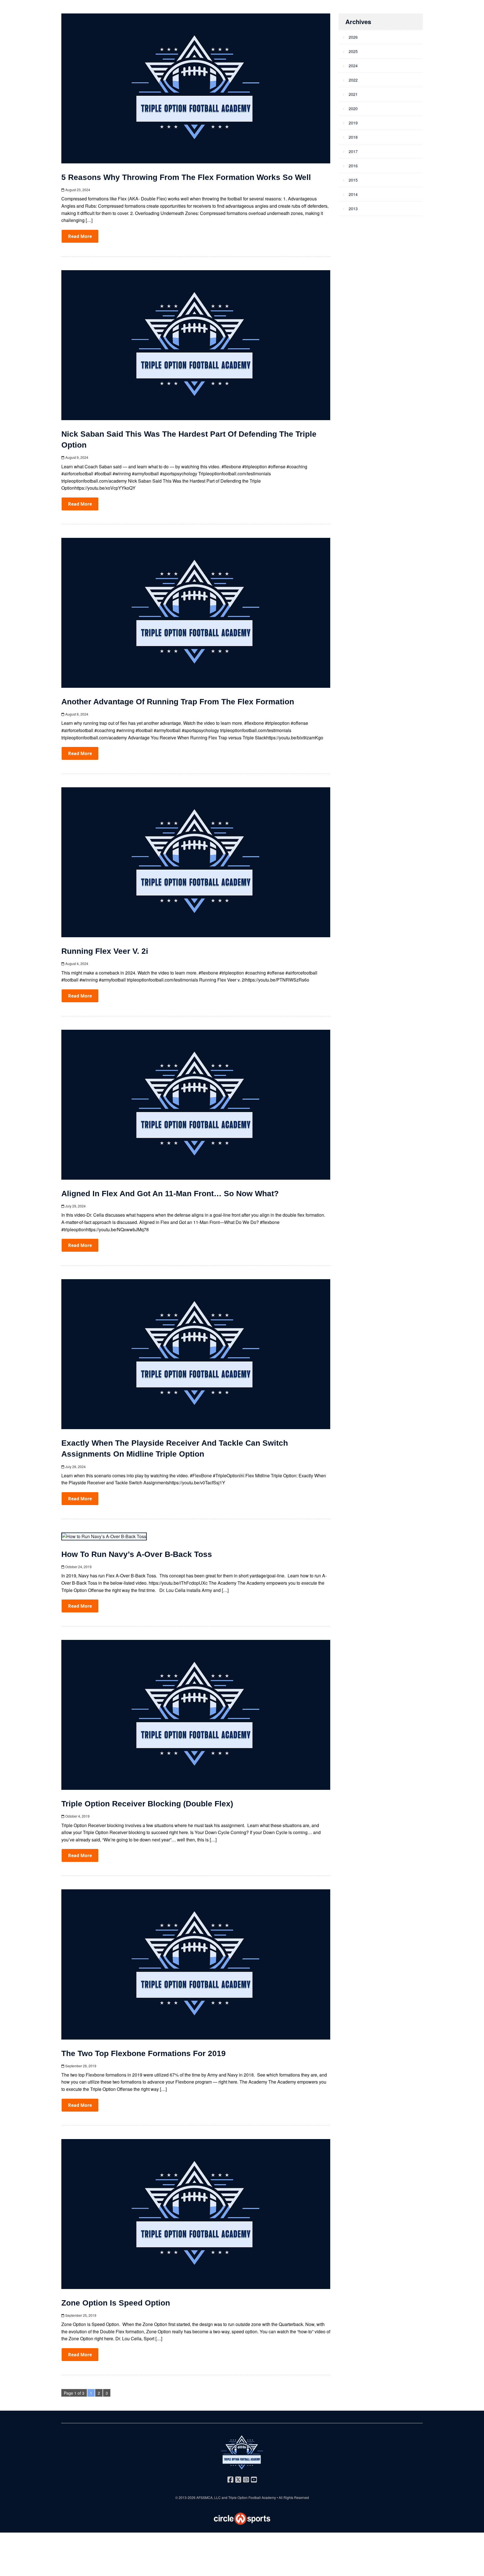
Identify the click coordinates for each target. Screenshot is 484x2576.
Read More (80, 236)
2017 (353, 151)
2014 (353, 194)
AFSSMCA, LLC (209, 2497)
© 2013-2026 (186, 2497)
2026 (353, 37)
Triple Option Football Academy (252, 2497)
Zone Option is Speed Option (116, 2303)
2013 (353, 209)
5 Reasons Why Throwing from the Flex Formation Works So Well (186, 177)
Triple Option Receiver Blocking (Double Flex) (147, 1804)
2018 (353, 137)
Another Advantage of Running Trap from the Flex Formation (178, 702)
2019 (353, 123)
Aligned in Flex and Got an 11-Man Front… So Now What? (170, 1194)
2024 (353, 66)
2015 (353, 180)
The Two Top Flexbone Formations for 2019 (144, 2053)
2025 (353, 51)
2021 (353, 94)
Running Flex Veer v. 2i (105, 951)
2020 (353, 108)
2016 (353, 166)
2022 (353, 80)
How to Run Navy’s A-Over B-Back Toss (137, 1554)
